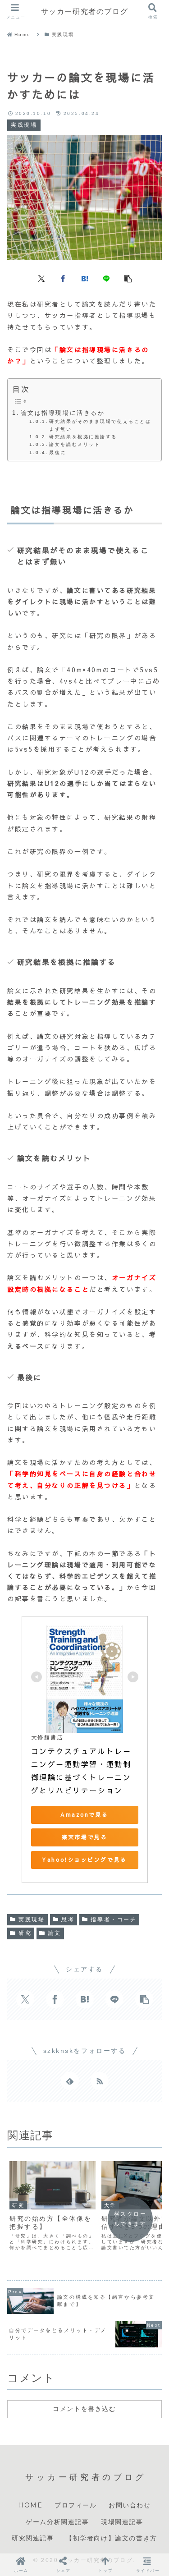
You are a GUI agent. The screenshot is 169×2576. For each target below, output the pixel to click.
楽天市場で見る (85, 1837)
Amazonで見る (84, 1814)
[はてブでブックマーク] (85, 278)
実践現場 (32, 1919)
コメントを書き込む (84, 2409)
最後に (58, 452)
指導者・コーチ (114, 1919)
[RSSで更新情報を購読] (100, 2081)
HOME (30, 2505)
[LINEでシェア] (106, 278)
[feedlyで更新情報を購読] (70, 2081)
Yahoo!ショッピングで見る (84, 1860)
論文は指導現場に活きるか (63, 413)
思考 (68, 1919)
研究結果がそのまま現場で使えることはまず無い (100, 425)
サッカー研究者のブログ (85, 11)
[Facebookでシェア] (63, 278)
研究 (25, 1933)
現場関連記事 (122, 2522)
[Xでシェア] (41, 278)
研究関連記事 (33, 2538)
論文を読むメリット (75, 444)
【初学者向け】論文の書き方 (112, 2538)
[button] (128, 278)
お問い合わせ (130, 2505)
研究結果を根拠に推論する (83, 437)
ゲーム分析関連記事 (57, 2522)
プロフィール (76, 2505)
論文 (55, 1933)
